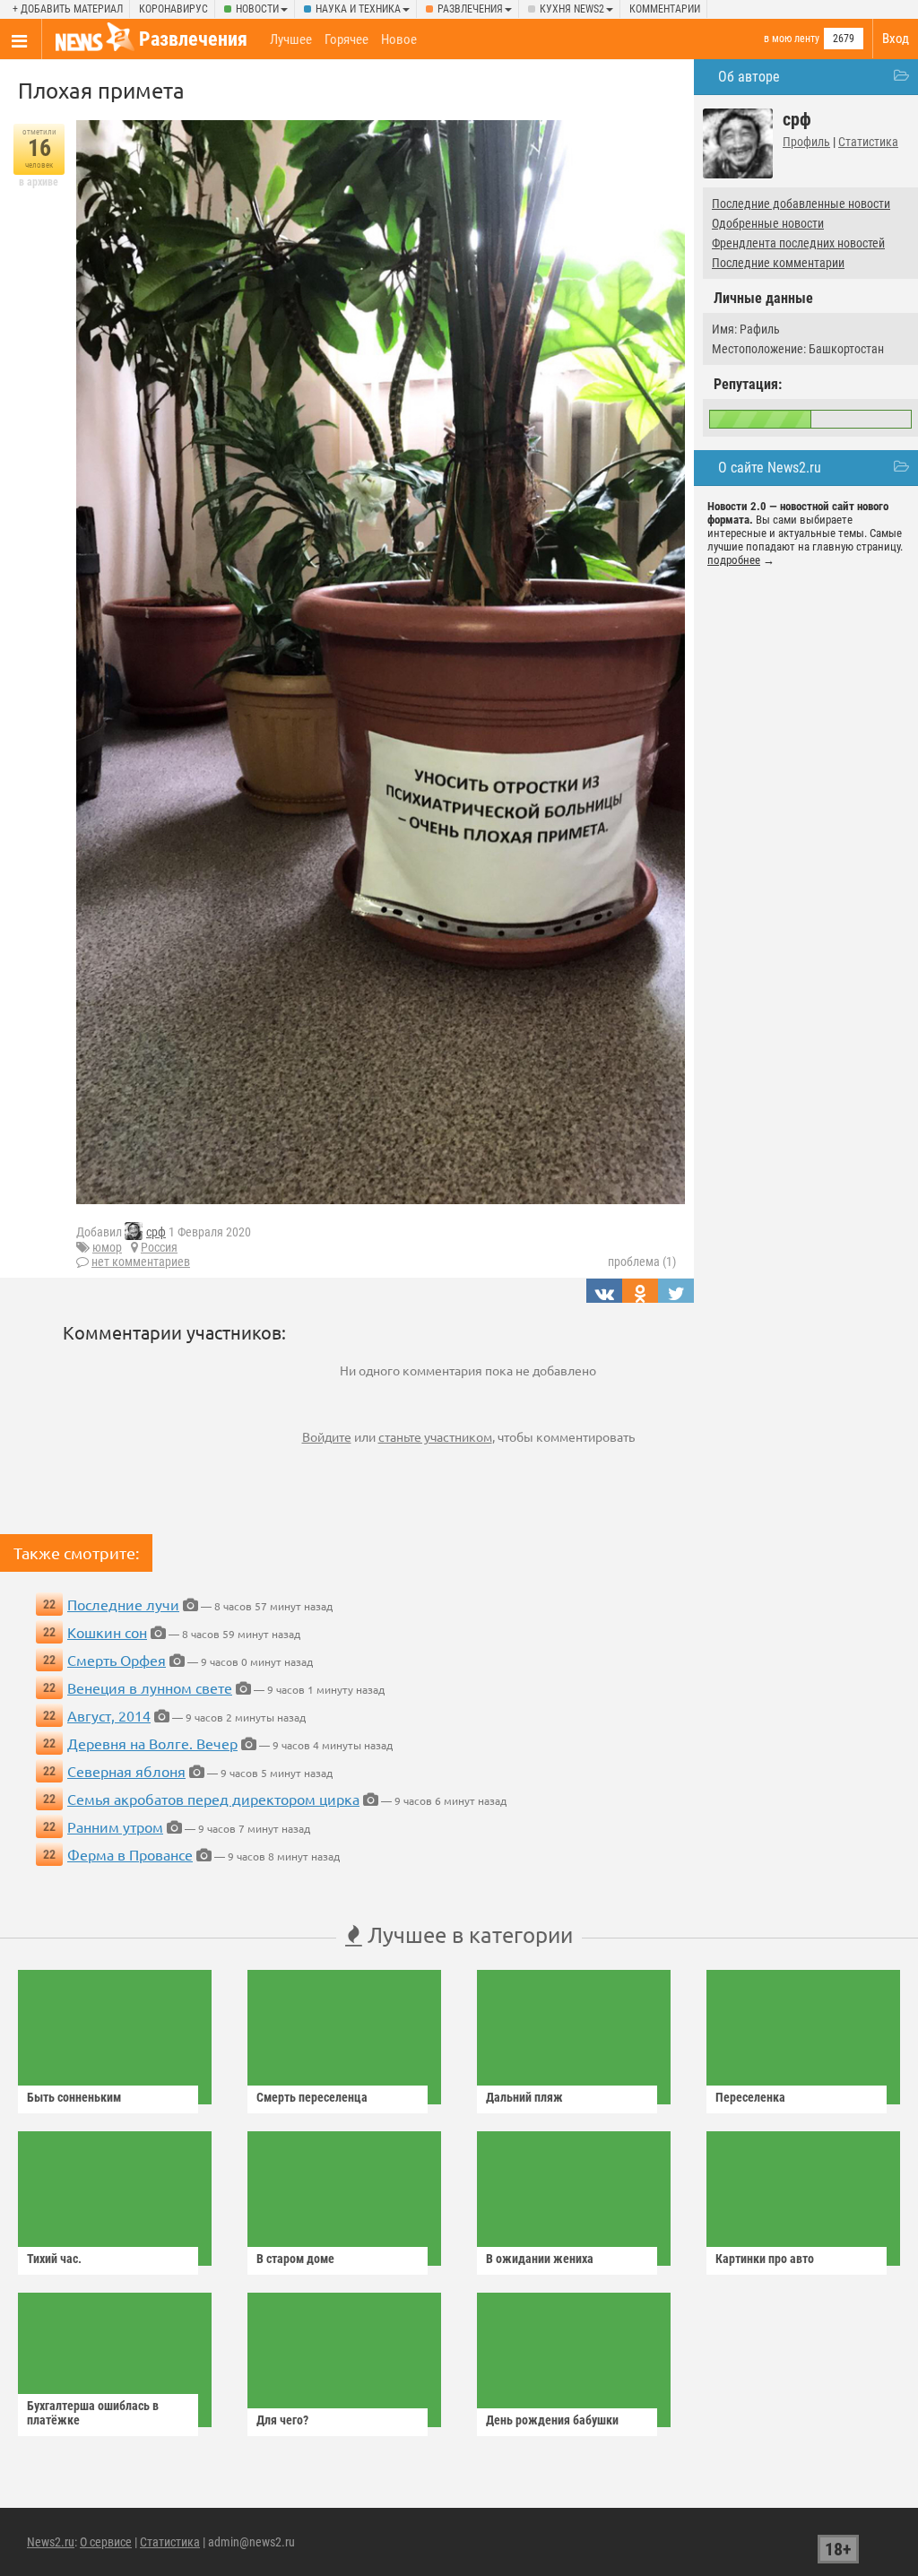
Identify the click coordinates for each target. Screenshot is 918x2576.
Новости (257, 9)
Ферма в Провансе (130, 1854)
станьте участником (435, 1436)
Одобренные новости (768, 223)
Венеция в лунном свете (150, 1687)
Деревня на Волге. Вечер (152, 1743)
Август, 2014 (109, 1715)
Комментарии (665, 9)
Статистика (868, 142)
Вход (896, 39)
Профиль (806, 142)
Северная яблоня (126, 1771)
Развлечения (470, 9)
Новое (399, 39)
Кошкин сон (107, 1632)
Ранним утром (115, 1826)
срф (156, 1232)
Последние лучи (123, 1604)
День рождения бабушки (552, 2420)
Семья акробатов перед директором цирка (213, 1799)
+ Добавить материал (68, 9)
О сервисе (106, 2542)
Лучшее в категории (468, 1934)
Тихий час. (54, 2259)
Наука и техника (358, 9)
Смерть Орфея (117, 1660)
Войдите (327, 1436)
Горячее (346, 39)
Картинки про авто (765, 2259)
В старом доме (295, 2259)
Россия (159, 1247)
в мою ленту (792, 39)
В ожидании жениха (540, 2259)
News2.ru (51, 2542)
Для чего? (282, 2420)
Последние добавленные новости (801, 204)
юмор (107, 1247)
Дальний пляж (524, 2097)
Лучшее (291, 39)
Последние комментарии (778, 263)
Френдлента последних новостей (798, 243)
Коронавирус (173, 9)
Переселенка (750, 2097)
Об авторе (749, 77)
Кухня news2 (572, 9)
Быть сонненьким (74, 2097)
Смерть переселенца (312, 2097)
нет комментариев (141, 1262)
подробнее (734, 560)
